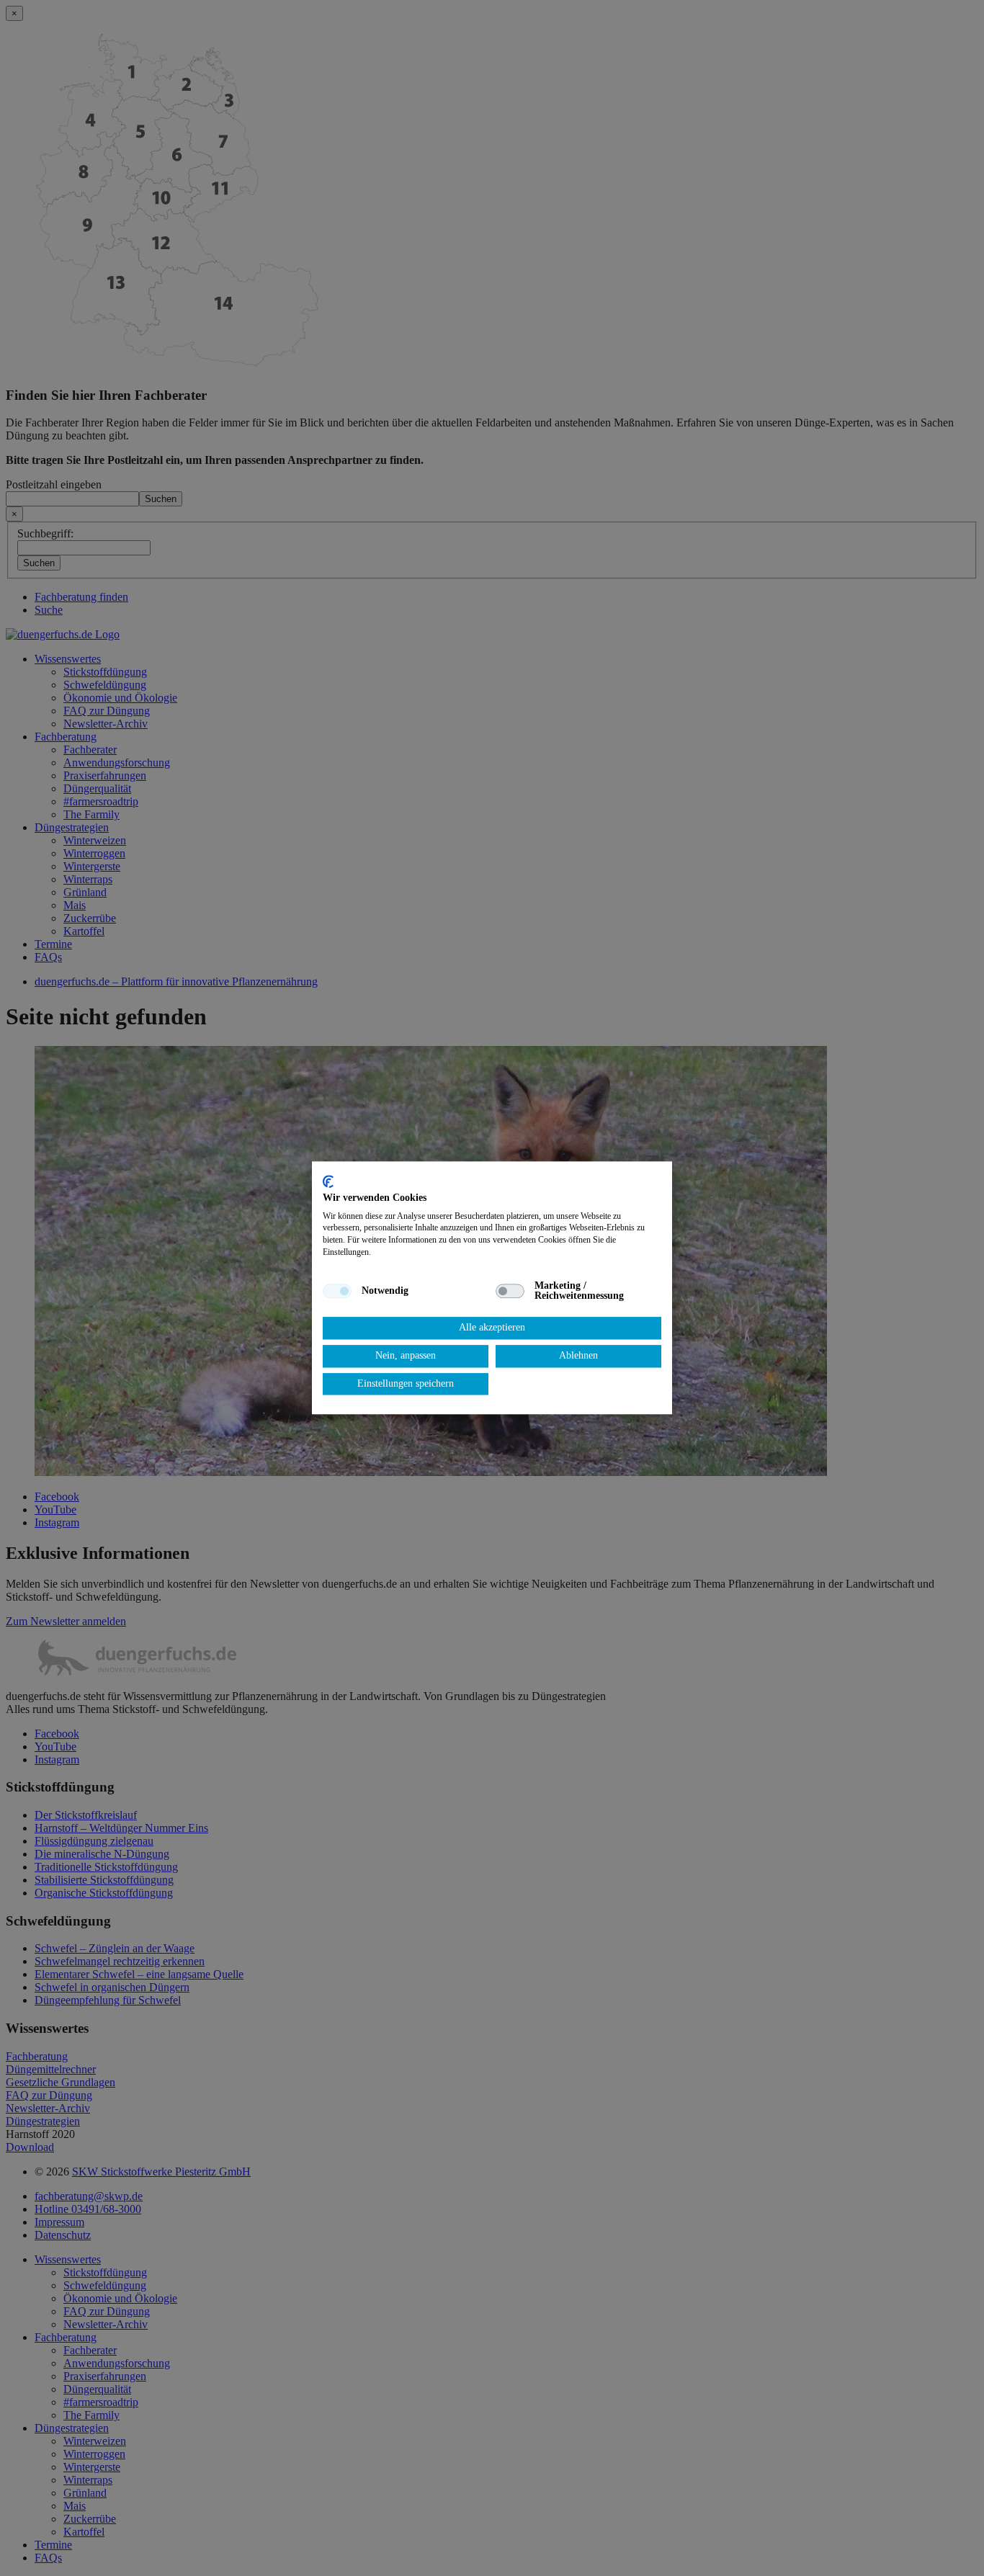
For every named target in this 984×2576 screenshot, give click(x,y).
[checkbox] (337, 1291)
